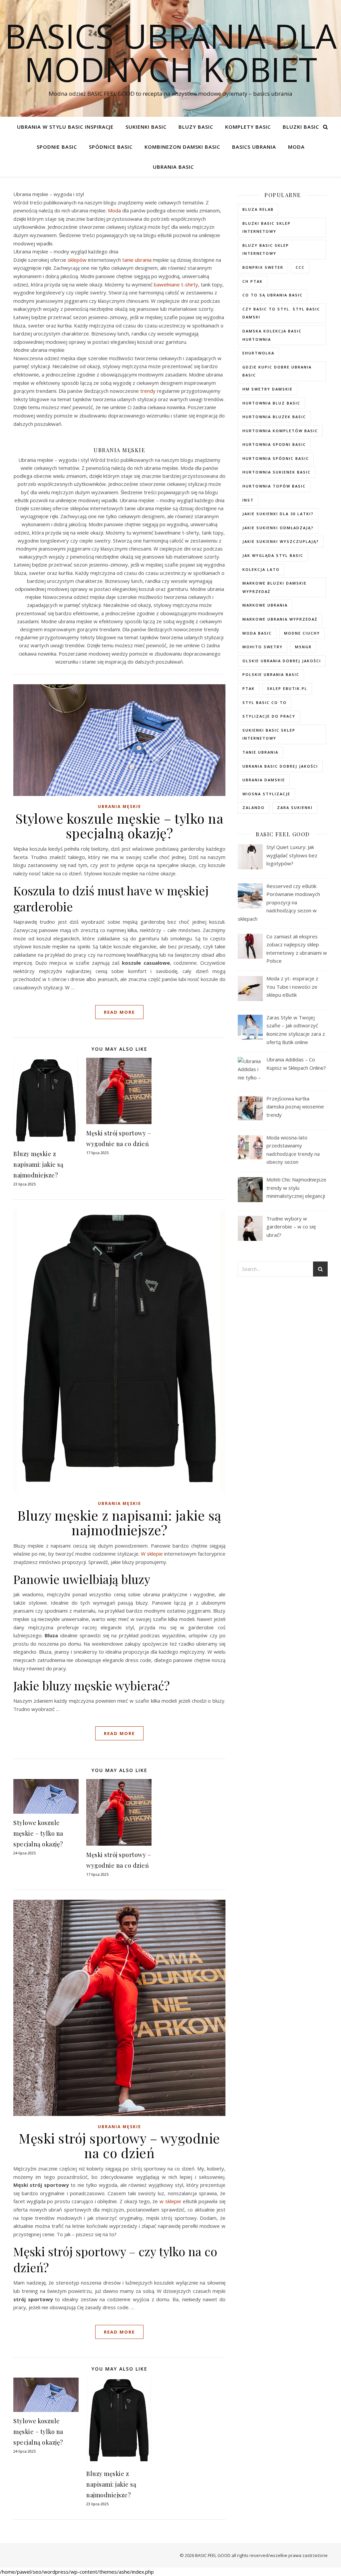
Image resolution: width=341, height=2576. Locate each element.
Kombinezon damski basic (182, 147)
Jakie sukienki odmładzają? (278, 528)
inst (248, 500)
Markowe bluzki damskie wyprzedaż (275, 587)
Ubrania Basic (173, 167)
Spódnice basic (111, 147)
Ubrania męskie (120, 806)
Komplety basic (248, 127)
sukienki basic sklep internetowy (269, 734)
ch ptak (253, 281)
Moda (296, 147)
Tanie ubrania (260, 752)
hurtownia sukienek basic (277, 472)
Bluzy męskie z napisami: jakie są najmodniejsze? (38, 1164)
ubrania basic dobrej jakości (280, 766)
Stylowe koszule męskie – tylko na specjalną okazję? (120, 825)
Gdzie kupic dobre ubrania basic (277, 371)
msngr (303, 647)
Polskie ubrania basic (271, 674)
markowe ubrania (265, 605)
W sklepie (152, 1554)
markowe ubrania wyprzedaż (280, 619)
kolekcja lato (261, 569)
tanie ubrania (137, 260)
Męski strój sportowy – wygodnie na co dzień (119, 2145)
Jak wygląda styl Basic (273, 555)
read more (119, 1012)
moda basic (257, 633)
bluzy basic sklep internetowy (266, 249)
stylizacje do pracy (269, 716)
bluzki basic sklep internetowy (267, 227)
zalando (254, 807)
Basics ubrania (254, 147)
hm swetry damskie (268, 389)
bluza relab (258, 209)
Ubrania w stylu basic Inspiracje (65, 127)
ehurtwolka (258, 353)
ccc (300, 267)
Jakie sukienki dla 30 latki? (278, 514)
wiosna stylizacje (266, 794)
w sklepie (170, 2201)
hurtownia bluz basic (271, 403)
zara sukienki (295, 807)
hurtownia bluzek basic (274, 417)
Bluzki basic (301, 127)
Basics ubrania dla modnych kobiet (171, 52)
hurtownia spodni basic (274, 444)
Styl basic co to (265, 702)
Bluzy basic (196, 127)
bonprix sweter (263, 267)
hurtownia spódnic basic (276, 458)
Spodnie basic (57, 147)
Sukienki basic (146, 127)
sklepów (77, 260)
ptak (249, 688)
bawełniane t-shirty (176, 284)
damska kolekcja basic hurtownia (272, 335)
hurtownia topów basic (274, 486)
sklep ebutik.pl (287, 688)
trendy (148, 391)
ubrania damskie (264, 780)
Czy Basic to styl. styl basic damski (281, 313)
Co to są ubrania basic (273, 295)
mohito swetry (263, 647)
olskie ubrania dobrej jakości (282, 661)
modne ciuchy (302, 633)
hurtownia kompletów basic (280, 431)
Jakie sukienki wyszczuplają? (281, 541)
